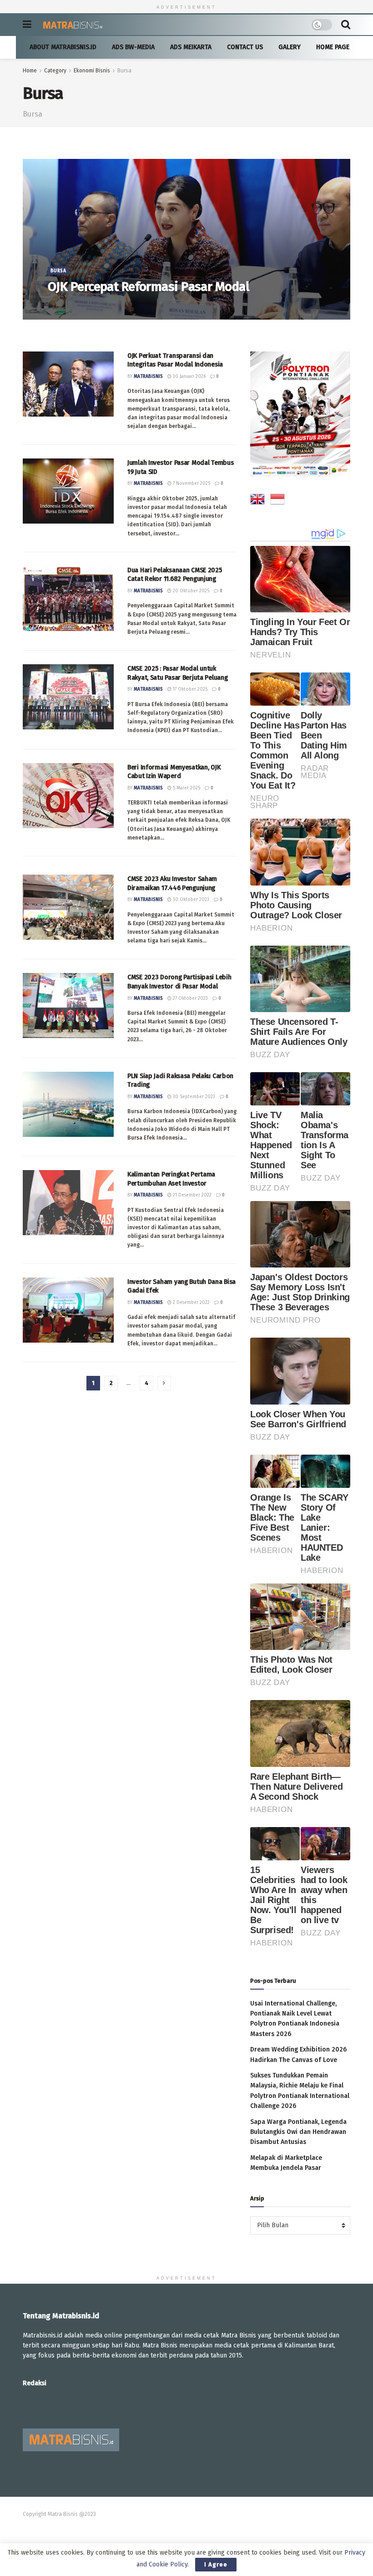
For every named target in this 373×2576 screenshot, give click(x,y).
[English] (257, 501)
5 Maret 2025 (186, 788)
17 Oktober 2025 (189, 689)
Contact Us (245, 47)
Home (30, 71)
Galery (290, 47)
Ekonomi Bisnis (92, 71)
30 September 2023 (193, 1097)
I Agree (216, 2564)
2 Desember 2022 (191, 1303)
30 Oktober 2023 (190, 900)
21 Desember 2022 (192, 1195)
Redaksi (35, 2383)
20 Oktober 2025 (190, 591)
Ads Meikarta (191, 47)
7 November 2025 (191, 484)
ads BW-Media (133, 47)
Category (55, 71)
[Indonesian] (277, 501)
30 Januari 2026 (189, 377)
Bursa (124, 71)
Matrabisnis (69, 305)
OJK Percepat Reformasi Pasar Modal (148, 287)
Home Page (333, 47)
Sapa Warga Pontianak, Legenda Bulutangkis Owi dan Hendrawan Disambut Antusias (298, 2132)
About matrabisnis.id (63, 47)
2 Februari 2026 (109, 305)
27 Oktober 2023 (190, 998)
